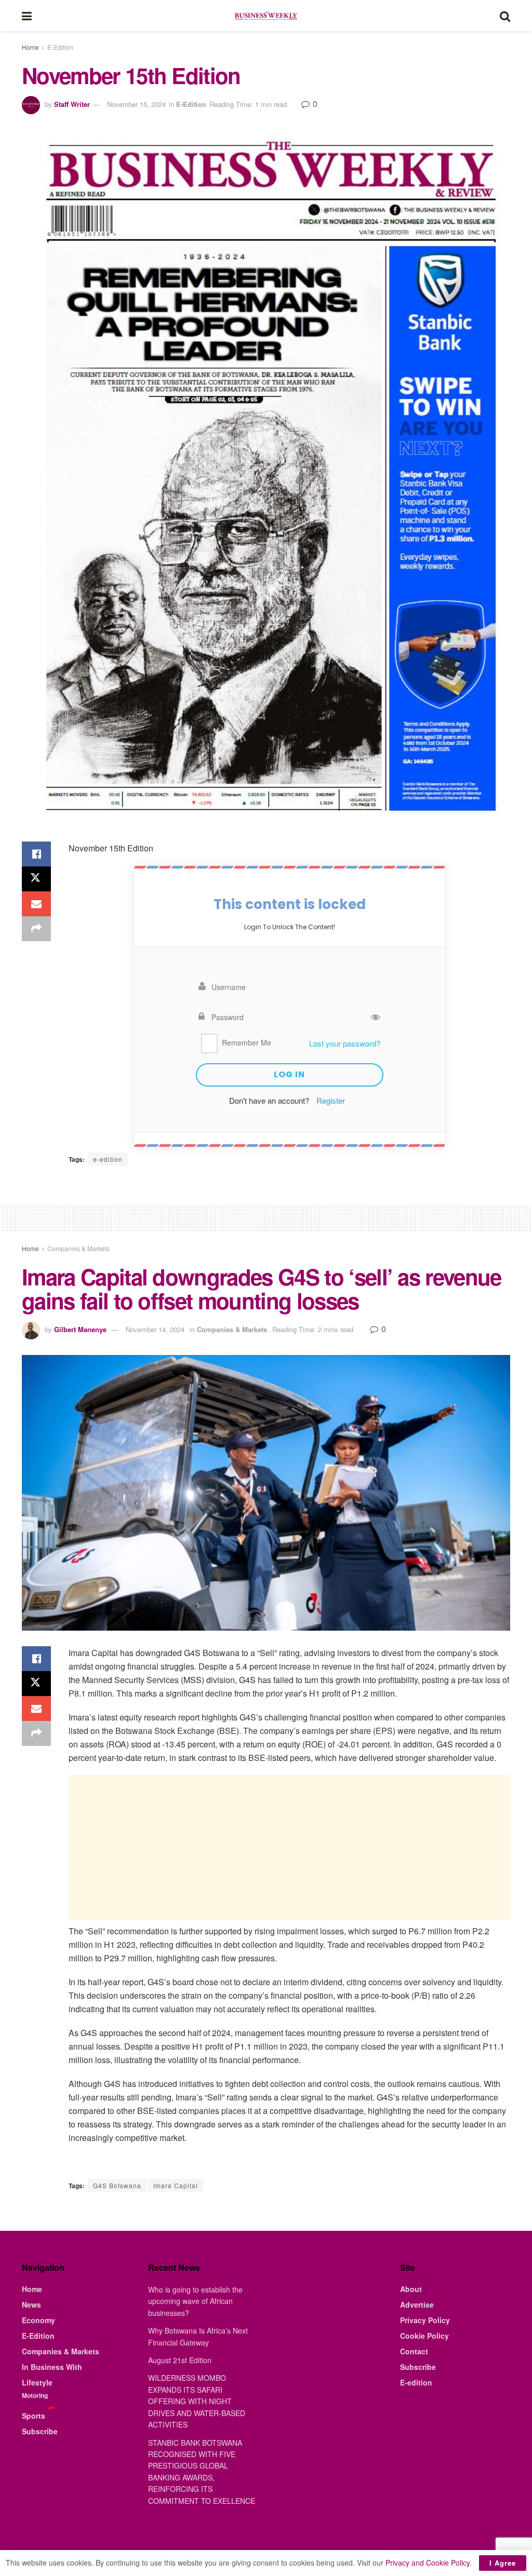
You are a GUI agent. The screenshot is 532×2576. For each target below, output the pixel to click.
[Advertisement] (289, 1848)
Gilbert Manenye (80, 1329)
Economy (38, 2320)
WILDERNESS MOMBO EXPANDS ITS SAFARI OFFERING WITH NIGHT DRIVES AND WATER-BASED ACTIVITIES (197, 2401)
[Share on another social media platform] (36, 929)
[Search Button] (505, 16)
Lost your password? (345, 1043)
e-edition (108, 1159)
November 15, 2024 (136, 104)
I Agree (503, 2563)
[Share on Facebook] (36, 854)
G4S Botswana (117, 2185)
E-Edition (60, 47)
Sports (34, 2416)
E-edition (416, 2382)
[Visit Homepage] (265, 16)
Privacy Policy (425, 2320)
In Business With (52, 2367)
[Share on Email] (36, 904)
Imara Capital (176, 2185)
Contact (414, 2351)
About (411, 2289)
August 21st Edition (180, 2360)
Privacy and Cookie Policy (428, 2563)
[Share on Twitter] (36, 879)
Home (30, 47)
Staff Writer (72, 104)
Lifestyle (37, 2382)
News (31, 2304)
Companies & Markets (78, 1248)
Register (331, 1100)
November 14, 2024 (155, 1329)
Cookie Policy (424, 2336)
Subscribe (40, 2431)
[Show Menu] (27, 16)
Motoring (35, 2395)
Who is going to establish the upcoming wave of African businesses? (195, 2301)
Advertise (417, 2304)
